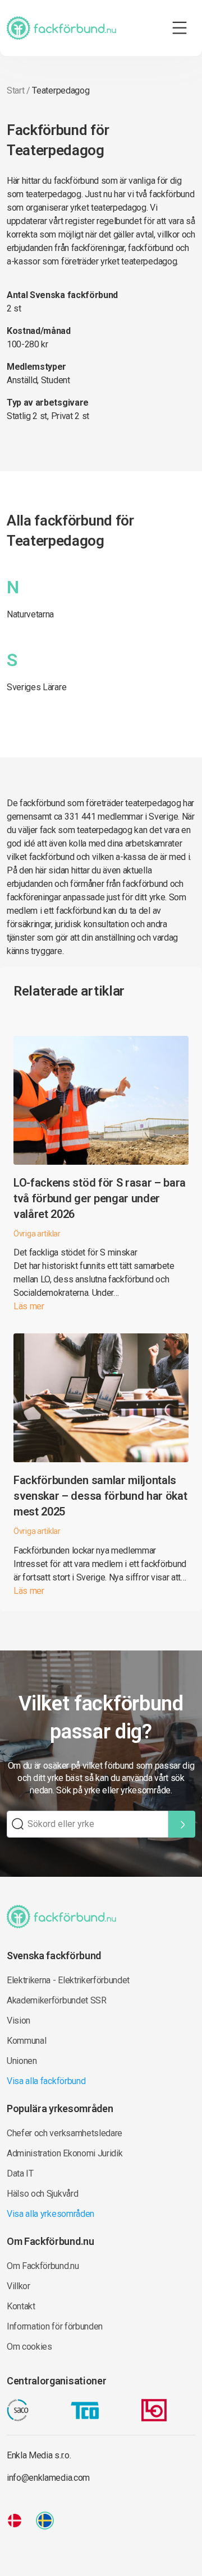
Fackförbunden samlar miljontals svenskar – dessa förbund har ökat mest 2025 (100, 1496)
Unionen (22, 2061)
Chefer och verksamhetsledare (65, 2133)
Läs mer (29, 1306)
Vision (19, 2021)
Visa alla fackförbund (46, 2081)
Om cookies (29, 2347)
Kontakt (21, 2306)
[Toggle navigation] (180, 28)
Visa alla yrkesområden (50, 2214)
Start (15, 90)
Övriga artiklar (37, 1234)
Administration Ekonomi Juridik (65, 2153)
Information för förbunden (55, 2326)
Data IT (20, 2173)
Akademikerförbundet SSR (57, 2000)
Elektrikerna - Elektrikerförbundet (68, 1980)
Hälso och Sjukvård (42, 2194)
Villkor (19, 2286)
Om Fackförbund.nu (43, 2266)
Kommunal (26, 2041)
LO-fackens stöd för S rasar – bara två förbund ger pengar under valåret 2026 (100, 1198)
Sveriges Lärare (36, 687)
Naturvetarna (30, 614)
